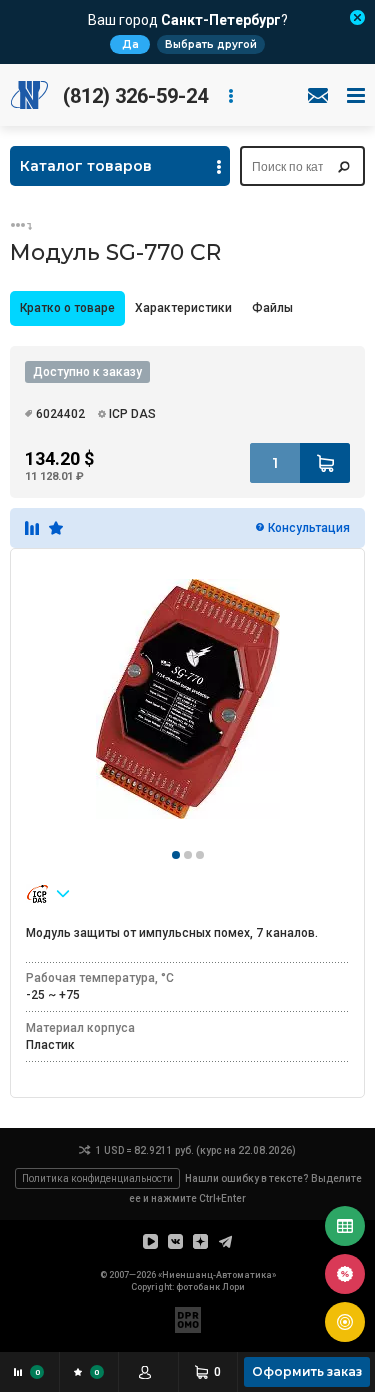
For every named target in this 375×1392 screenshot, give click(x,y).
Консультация (309, 528)
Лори (233, 1287)
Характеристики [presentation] (183, 308)
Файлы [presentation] (272, 308)
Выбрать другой (211, 44)
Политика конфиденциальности (97, 1178)
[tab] (67, 308)
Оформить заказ (307, 1371)
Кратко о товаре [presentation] (67, 308)
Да (130, 44)
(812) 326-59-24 (135, 96)
